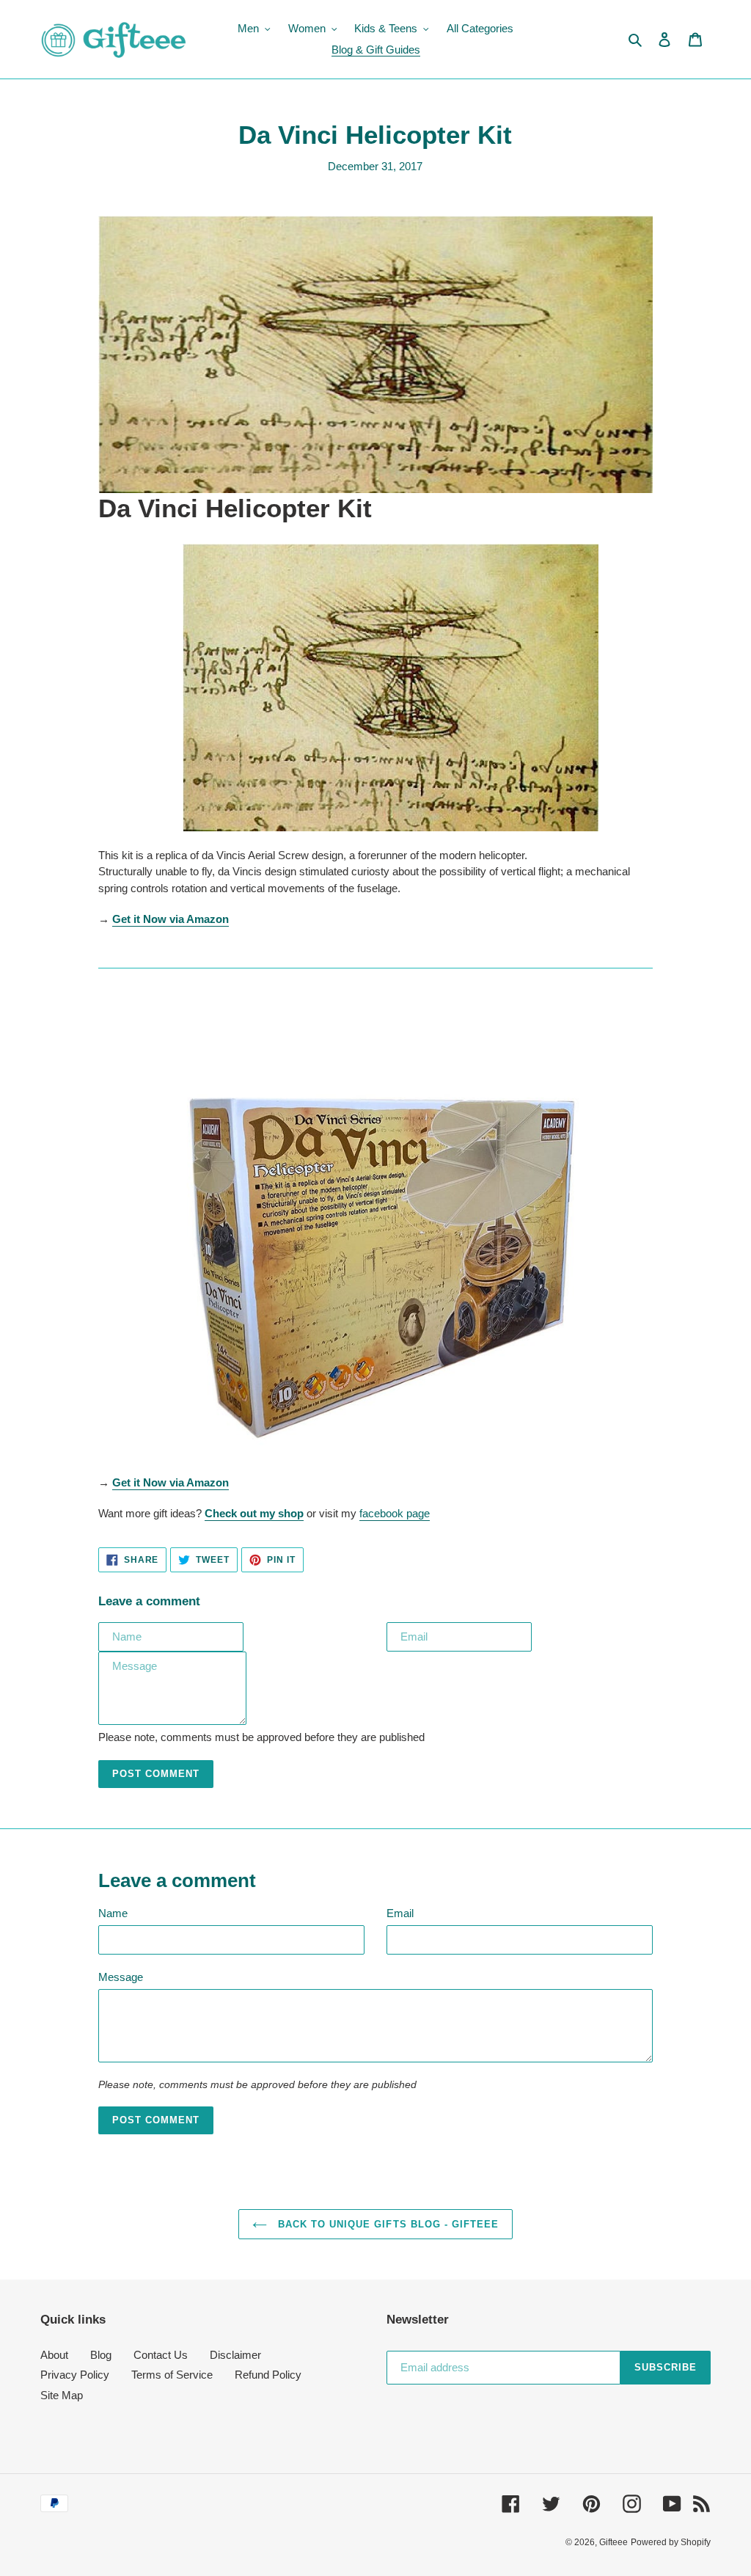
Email (400, 1913)
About (54, 2355)
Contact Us (161, 2355)
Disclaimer (235, 2355)
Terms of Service (172, 2375)
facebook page (395, 1513)
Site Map (62, 2395)
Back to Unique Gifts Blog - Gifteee (387, 2224)
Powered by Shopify (671, 2542)
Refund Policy (268, 2375)
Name (113, 1913)
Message (121, 1977)
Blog (101, 2355)
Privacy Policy (75, 2375)
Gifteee (613, 2542)
